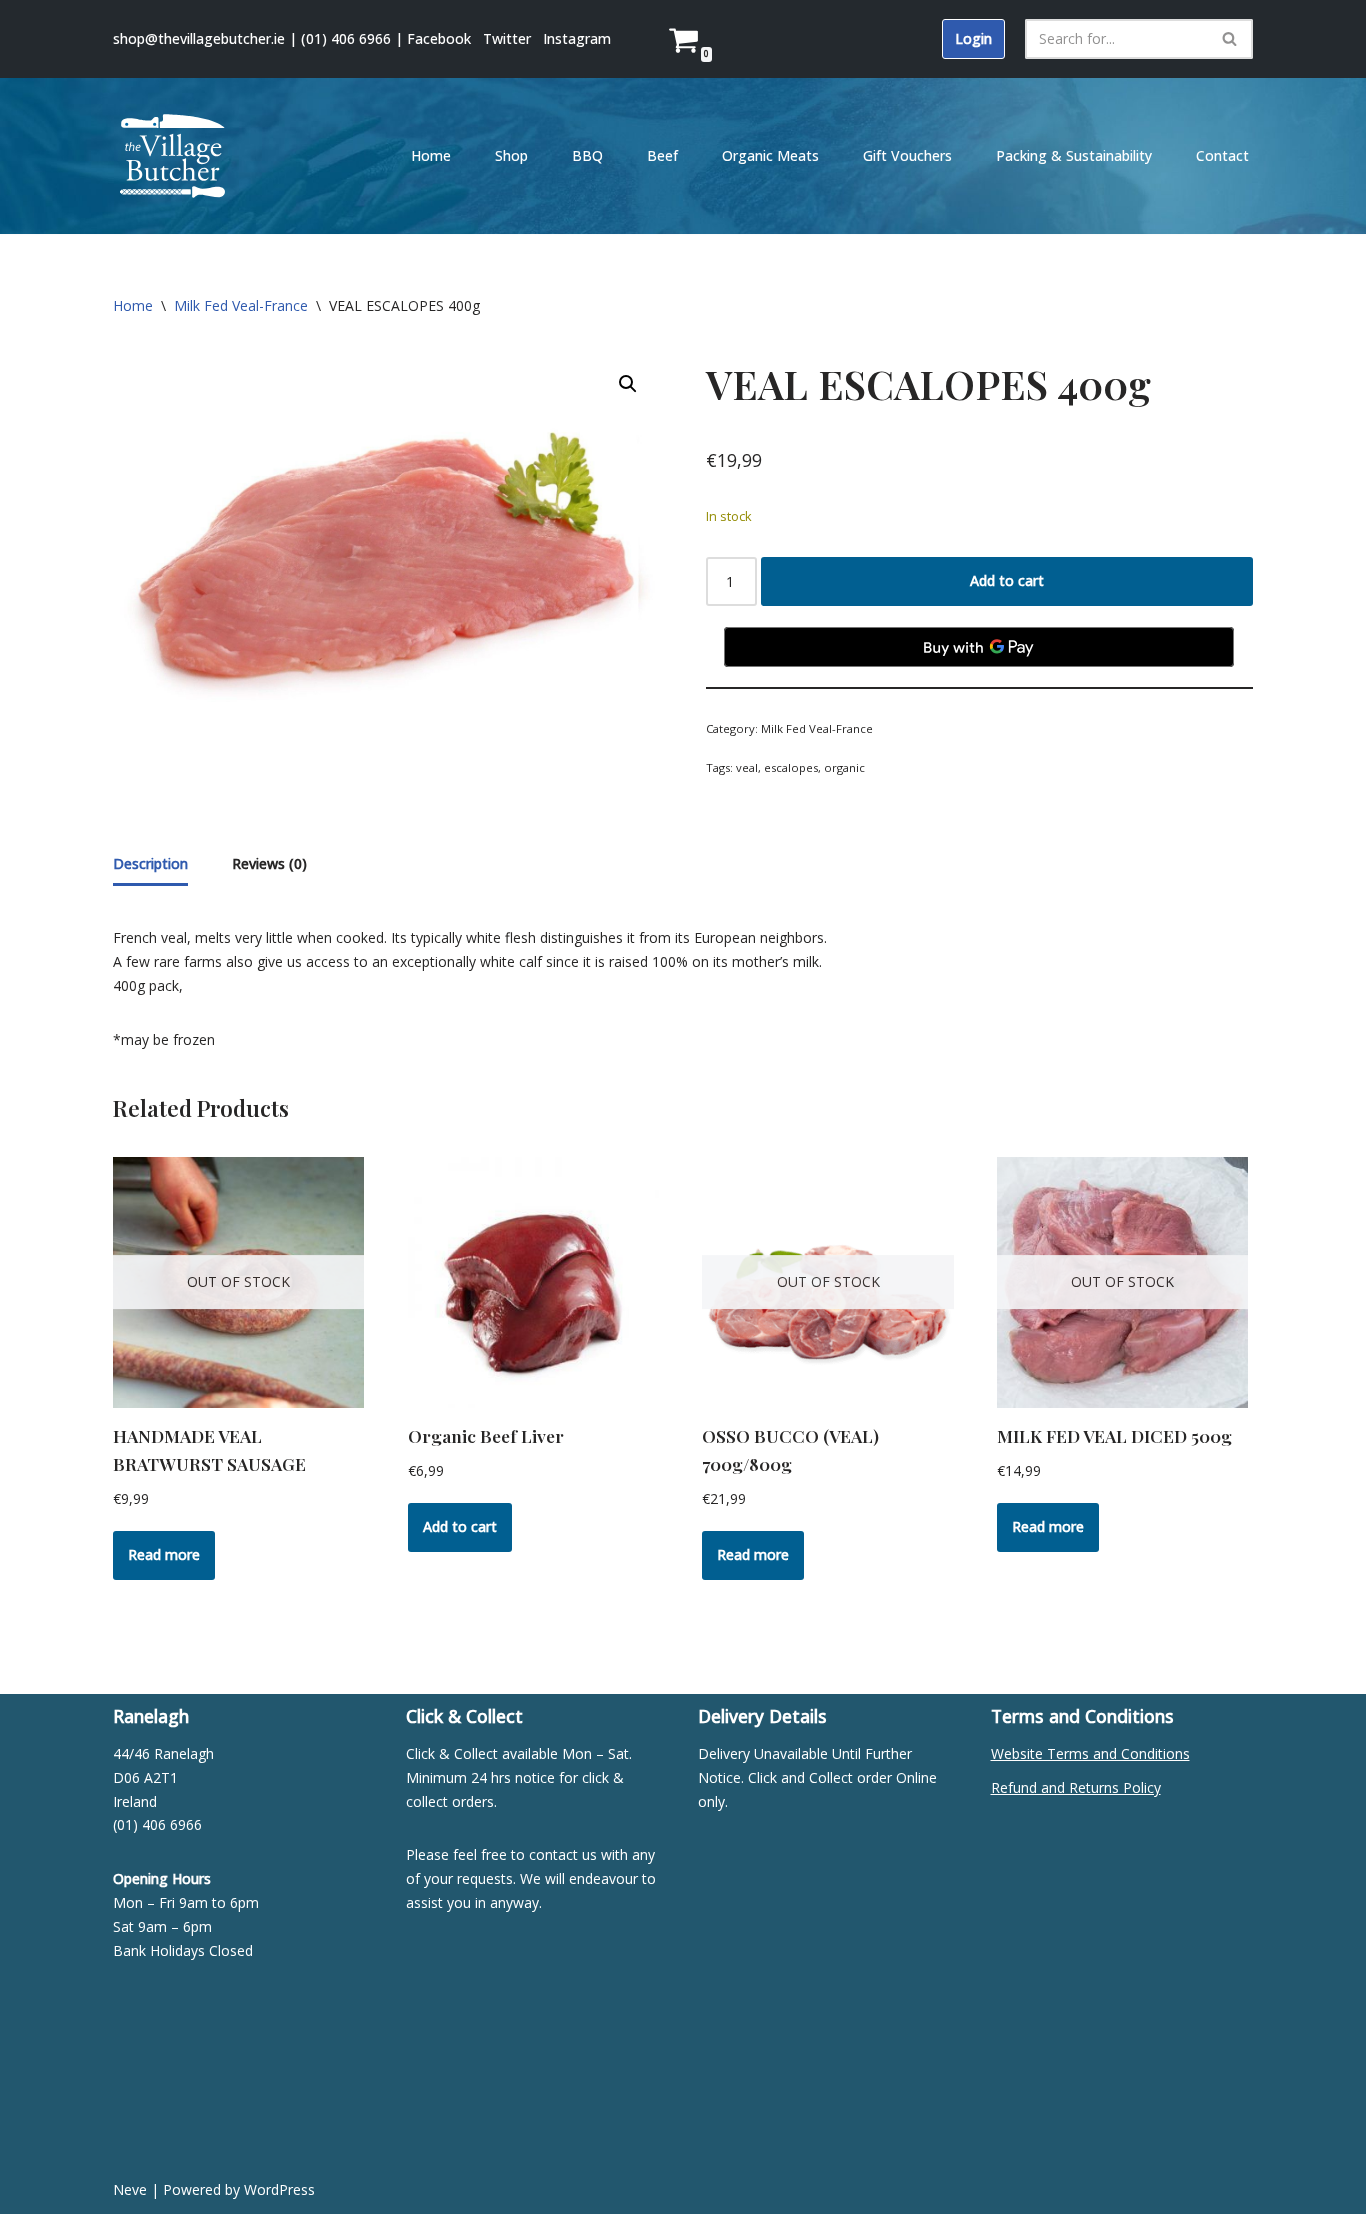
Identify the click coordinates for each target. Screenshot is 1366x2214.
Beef (662, 155)
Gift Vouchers (907, 155)
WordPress (279, 2189)
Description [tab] (150, 863)
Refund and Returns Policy (1076, 1787)
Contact (1222, 155)
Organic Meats (770, 155)
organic (844, 767)
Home (431, 155)
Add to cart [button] (460, 1526)
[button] (628, 384)
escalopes (791, 767)
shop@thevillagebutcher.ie (199, 38)
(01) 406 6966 (346, 38)
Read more (164, 1554)
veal (747, 767)
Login (973, 38)
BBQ (587, 155)
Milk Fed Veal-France (241, 305)
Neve (130, 2189)
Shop (511, 155)
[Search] (1230, 39)
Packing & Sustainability (1074, 155)
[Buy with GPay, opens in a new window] (979, 647)
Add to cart (1007, 580)
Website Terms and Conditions (1090, 1753)
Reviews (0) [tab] (269, 863)
